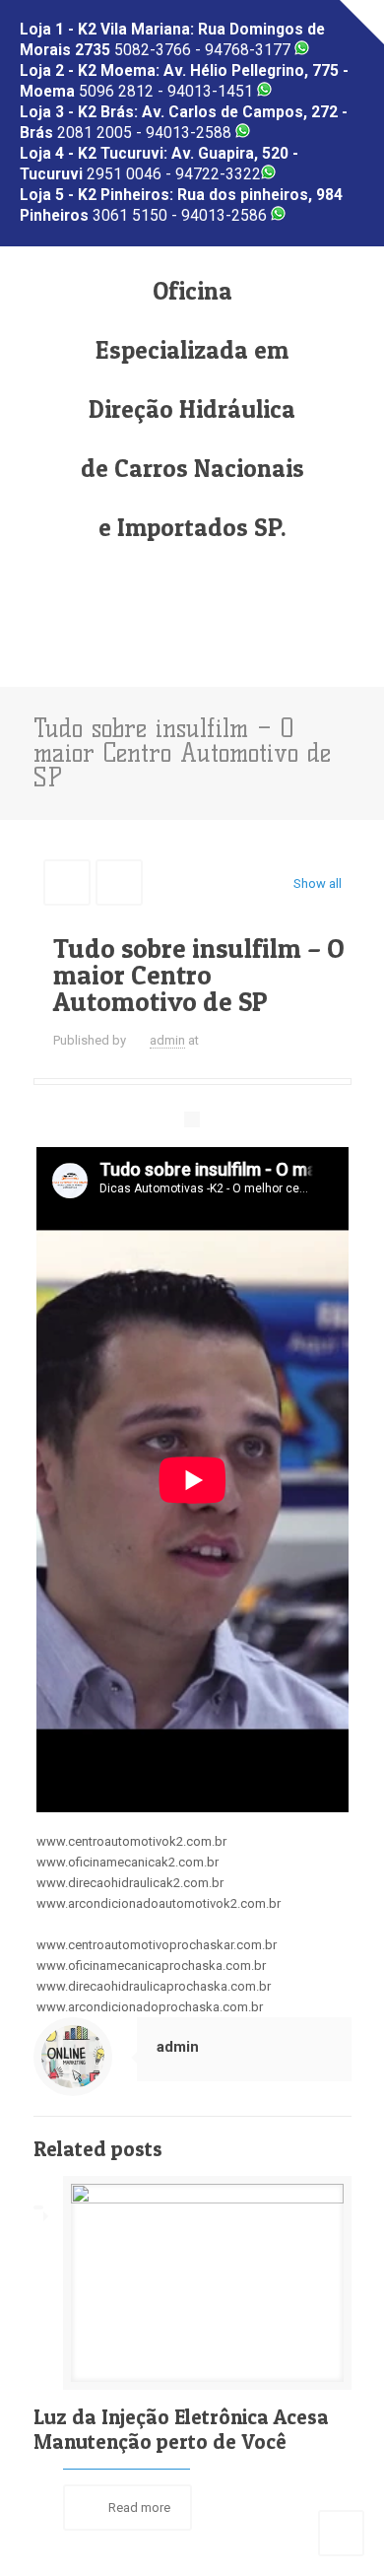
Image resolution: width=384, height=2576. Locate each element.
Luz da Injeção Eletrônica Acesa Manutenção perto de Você (181, 2429)
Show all (317, 883)
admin (167, 1040)
